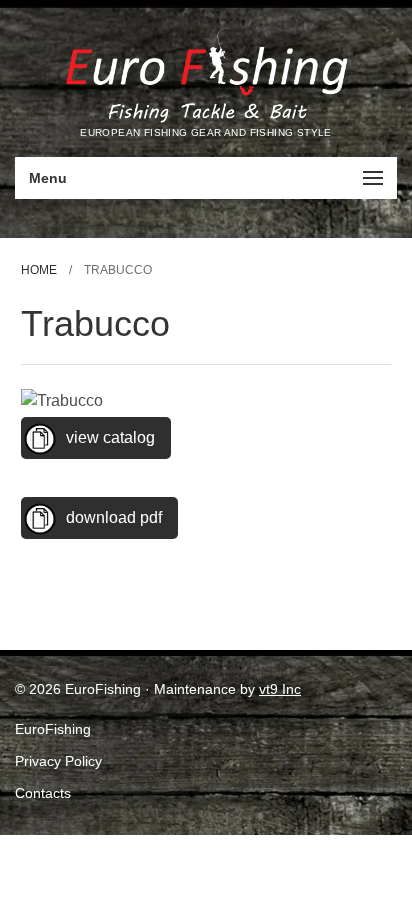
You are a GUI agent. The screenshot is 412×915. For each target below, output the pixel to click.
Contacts (43, 793)
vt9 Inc (280, 689)
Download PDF (114, 517)
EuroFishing (53, 729)
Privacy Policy (58, 761)
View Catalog (110, 437)
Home (39, 270)
